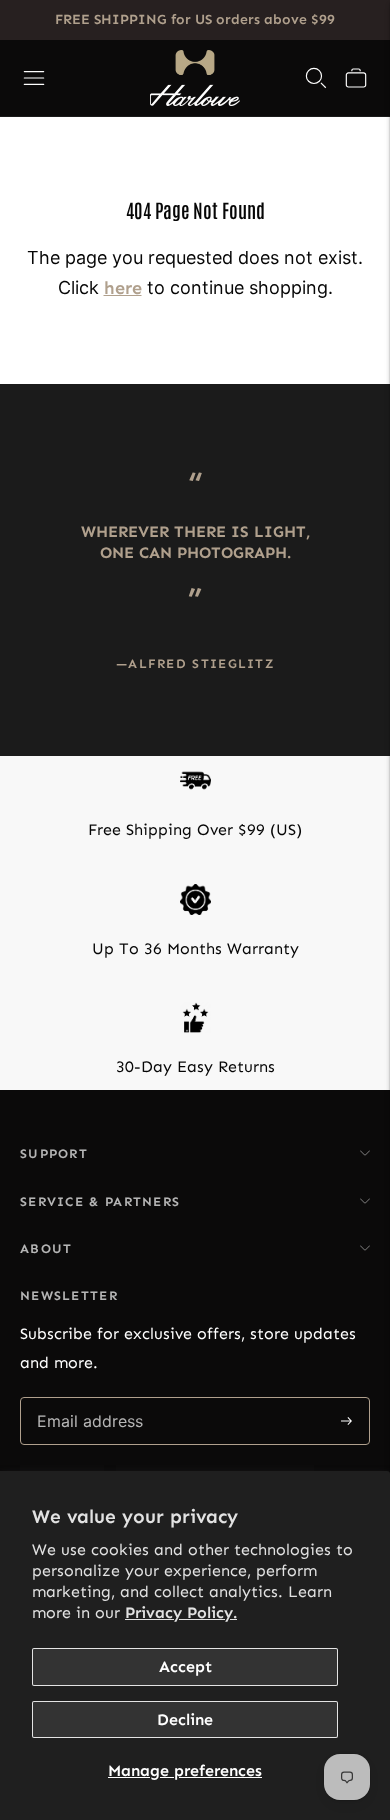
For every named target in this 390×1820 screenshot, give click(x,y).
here (123, 288)
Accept (185, 1666)
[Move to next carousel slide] (370, 464)
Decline (185, 1719)
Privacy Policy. (181, 1612)
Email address (88, 1398)
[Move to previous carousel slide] (20, 464)
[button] (356, 78)
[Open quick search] (316, 78)
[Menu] (34, 78)
